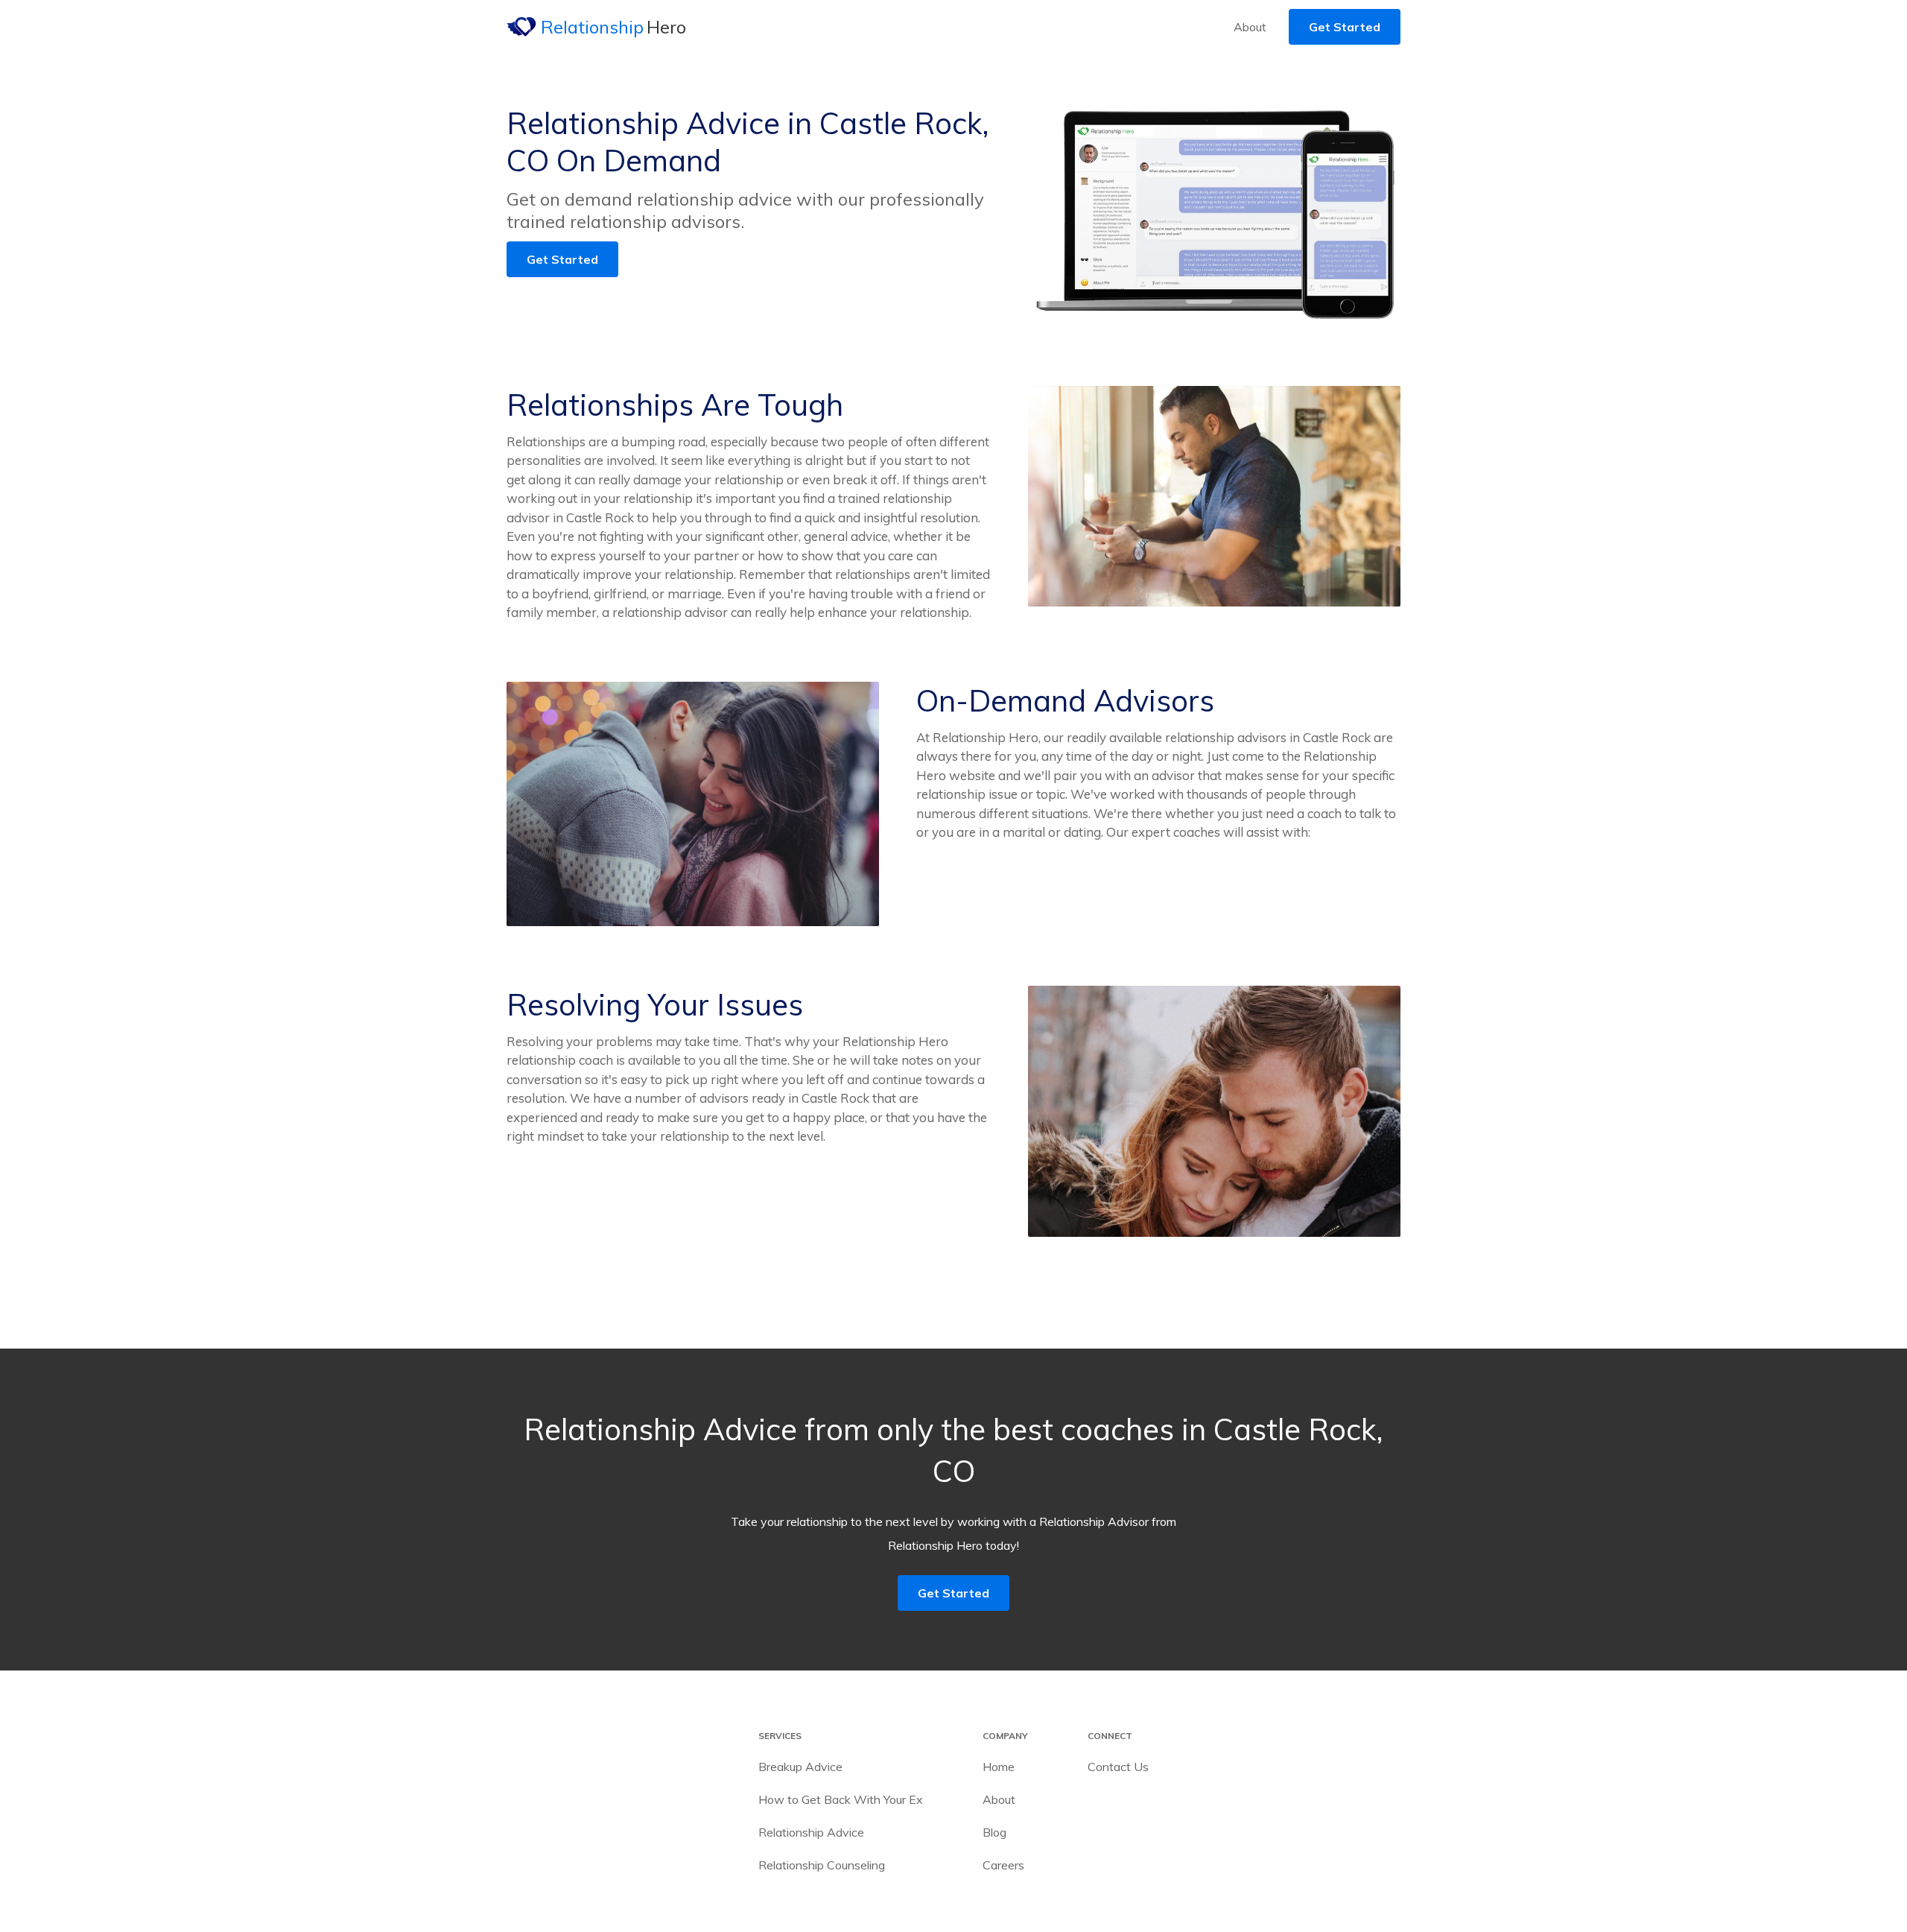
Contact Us (1118, 1767)
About (1250, 27)
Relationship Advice (811, 1832)
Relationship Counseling (822, 1865)
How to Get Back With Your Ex (841, 1799)
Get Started (1345, 27)
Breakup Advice (800, 1767)
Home (999, 1767)
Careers (1003, 1865)
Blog (994, 1832)
